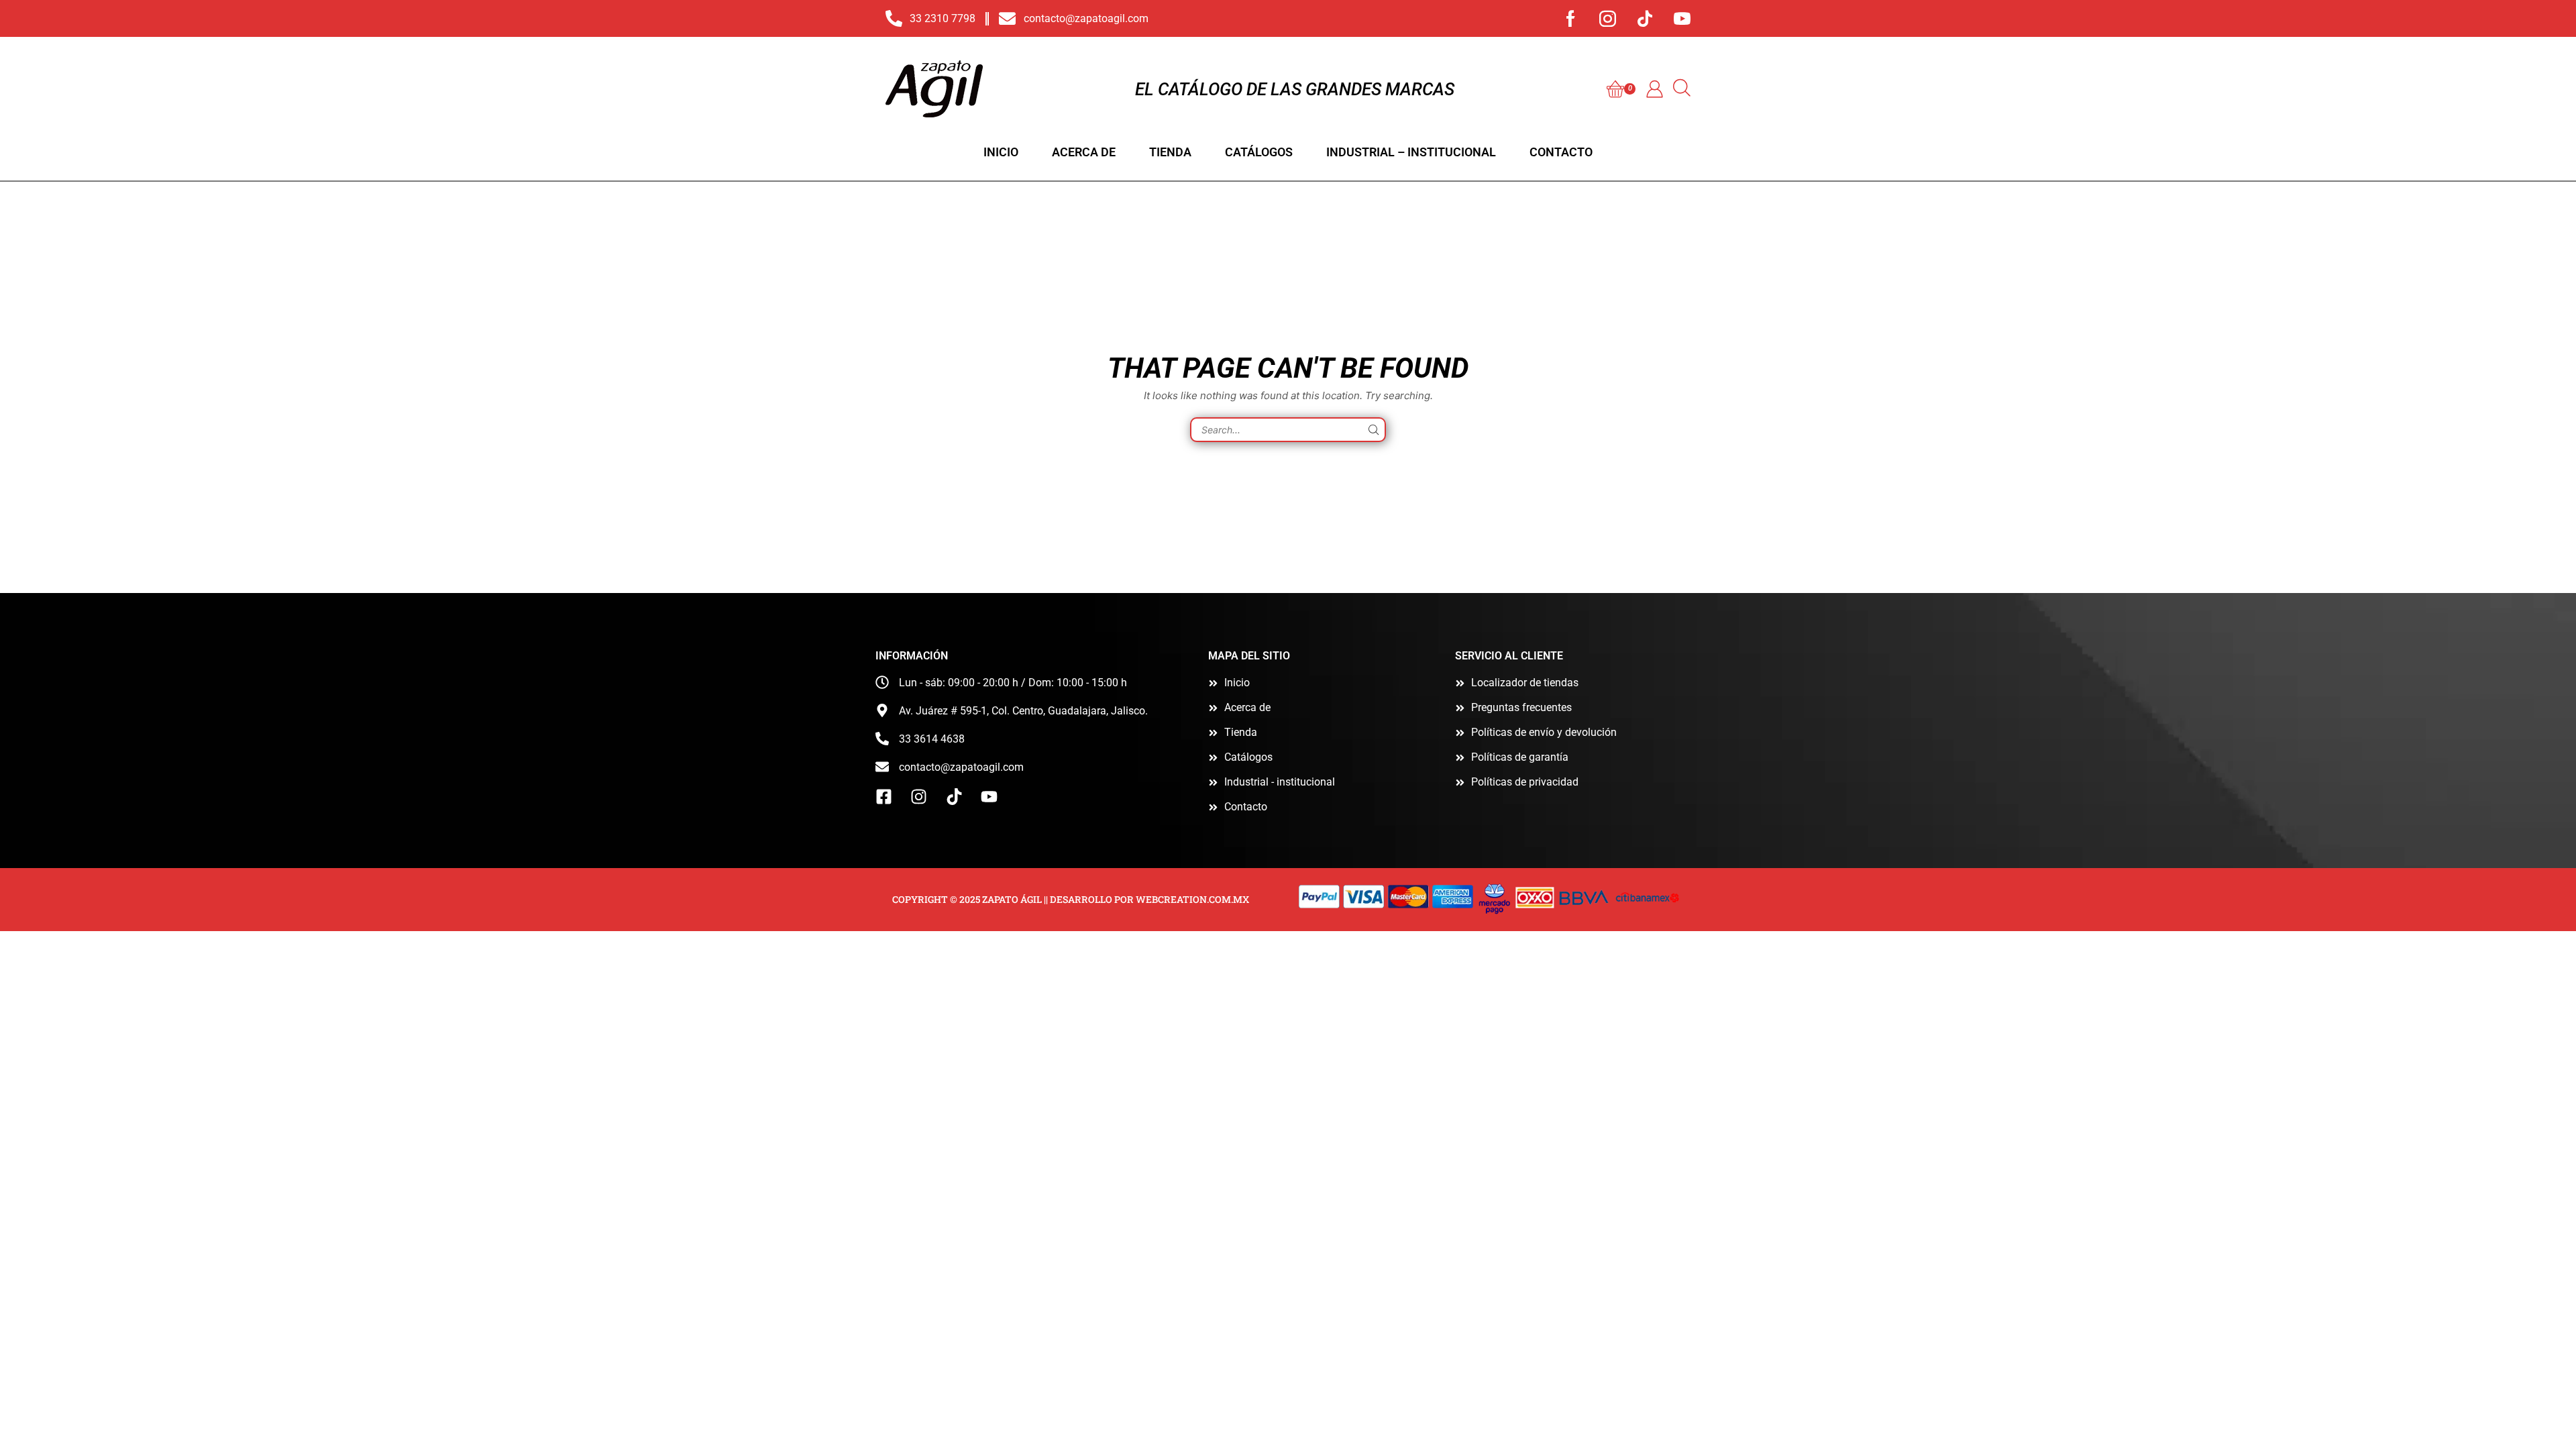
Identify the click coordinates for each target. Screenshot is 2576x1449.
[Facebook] (1571, 18)
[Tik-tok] (1645, 18)
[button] (1621, 89)
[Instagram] (1608, 18)
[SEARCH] (1374, 430)
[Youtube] (1682, 18)
